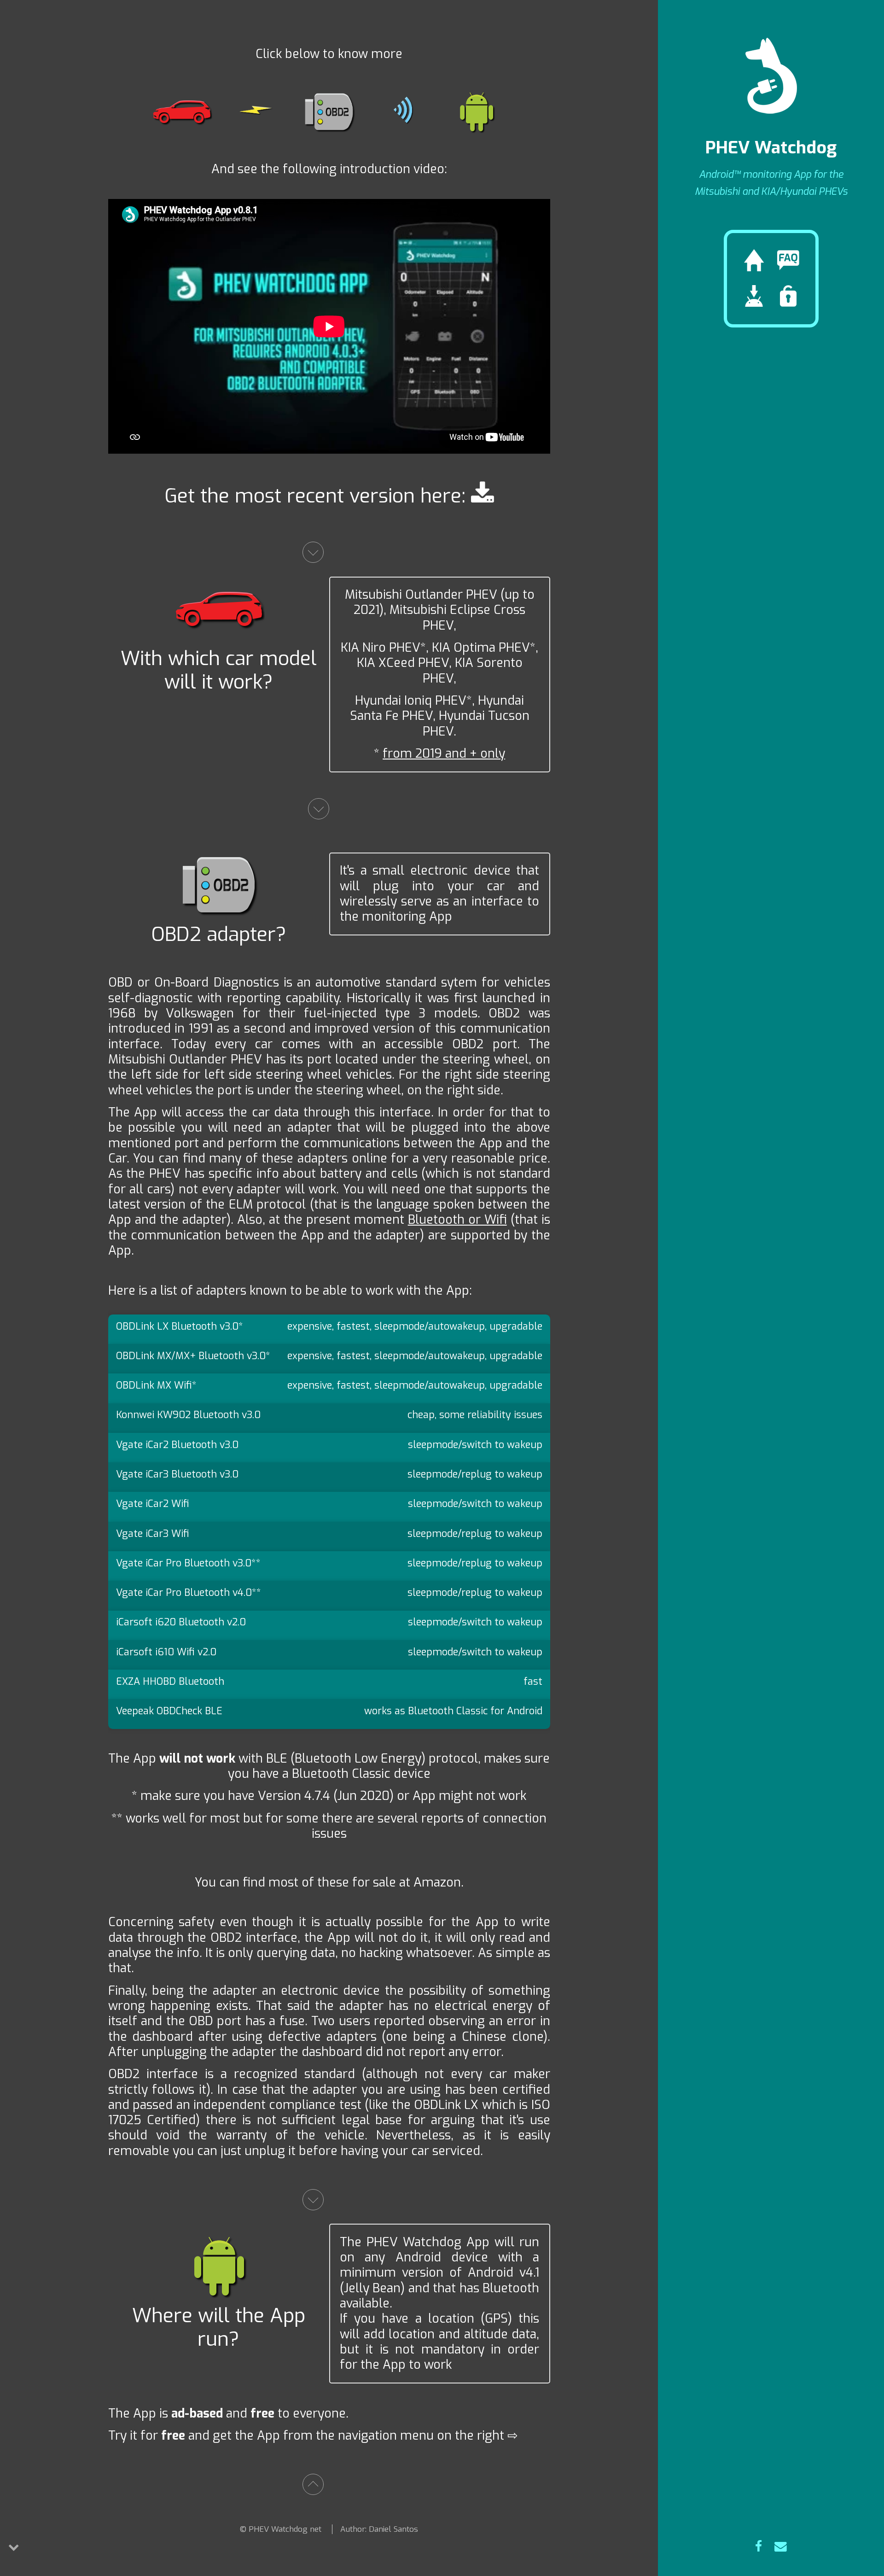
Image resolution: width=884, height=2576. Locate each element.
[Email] (781, 2547)
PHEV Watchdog (771, 148)
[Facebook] (759, 2547)
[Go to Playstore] (483, 496)
